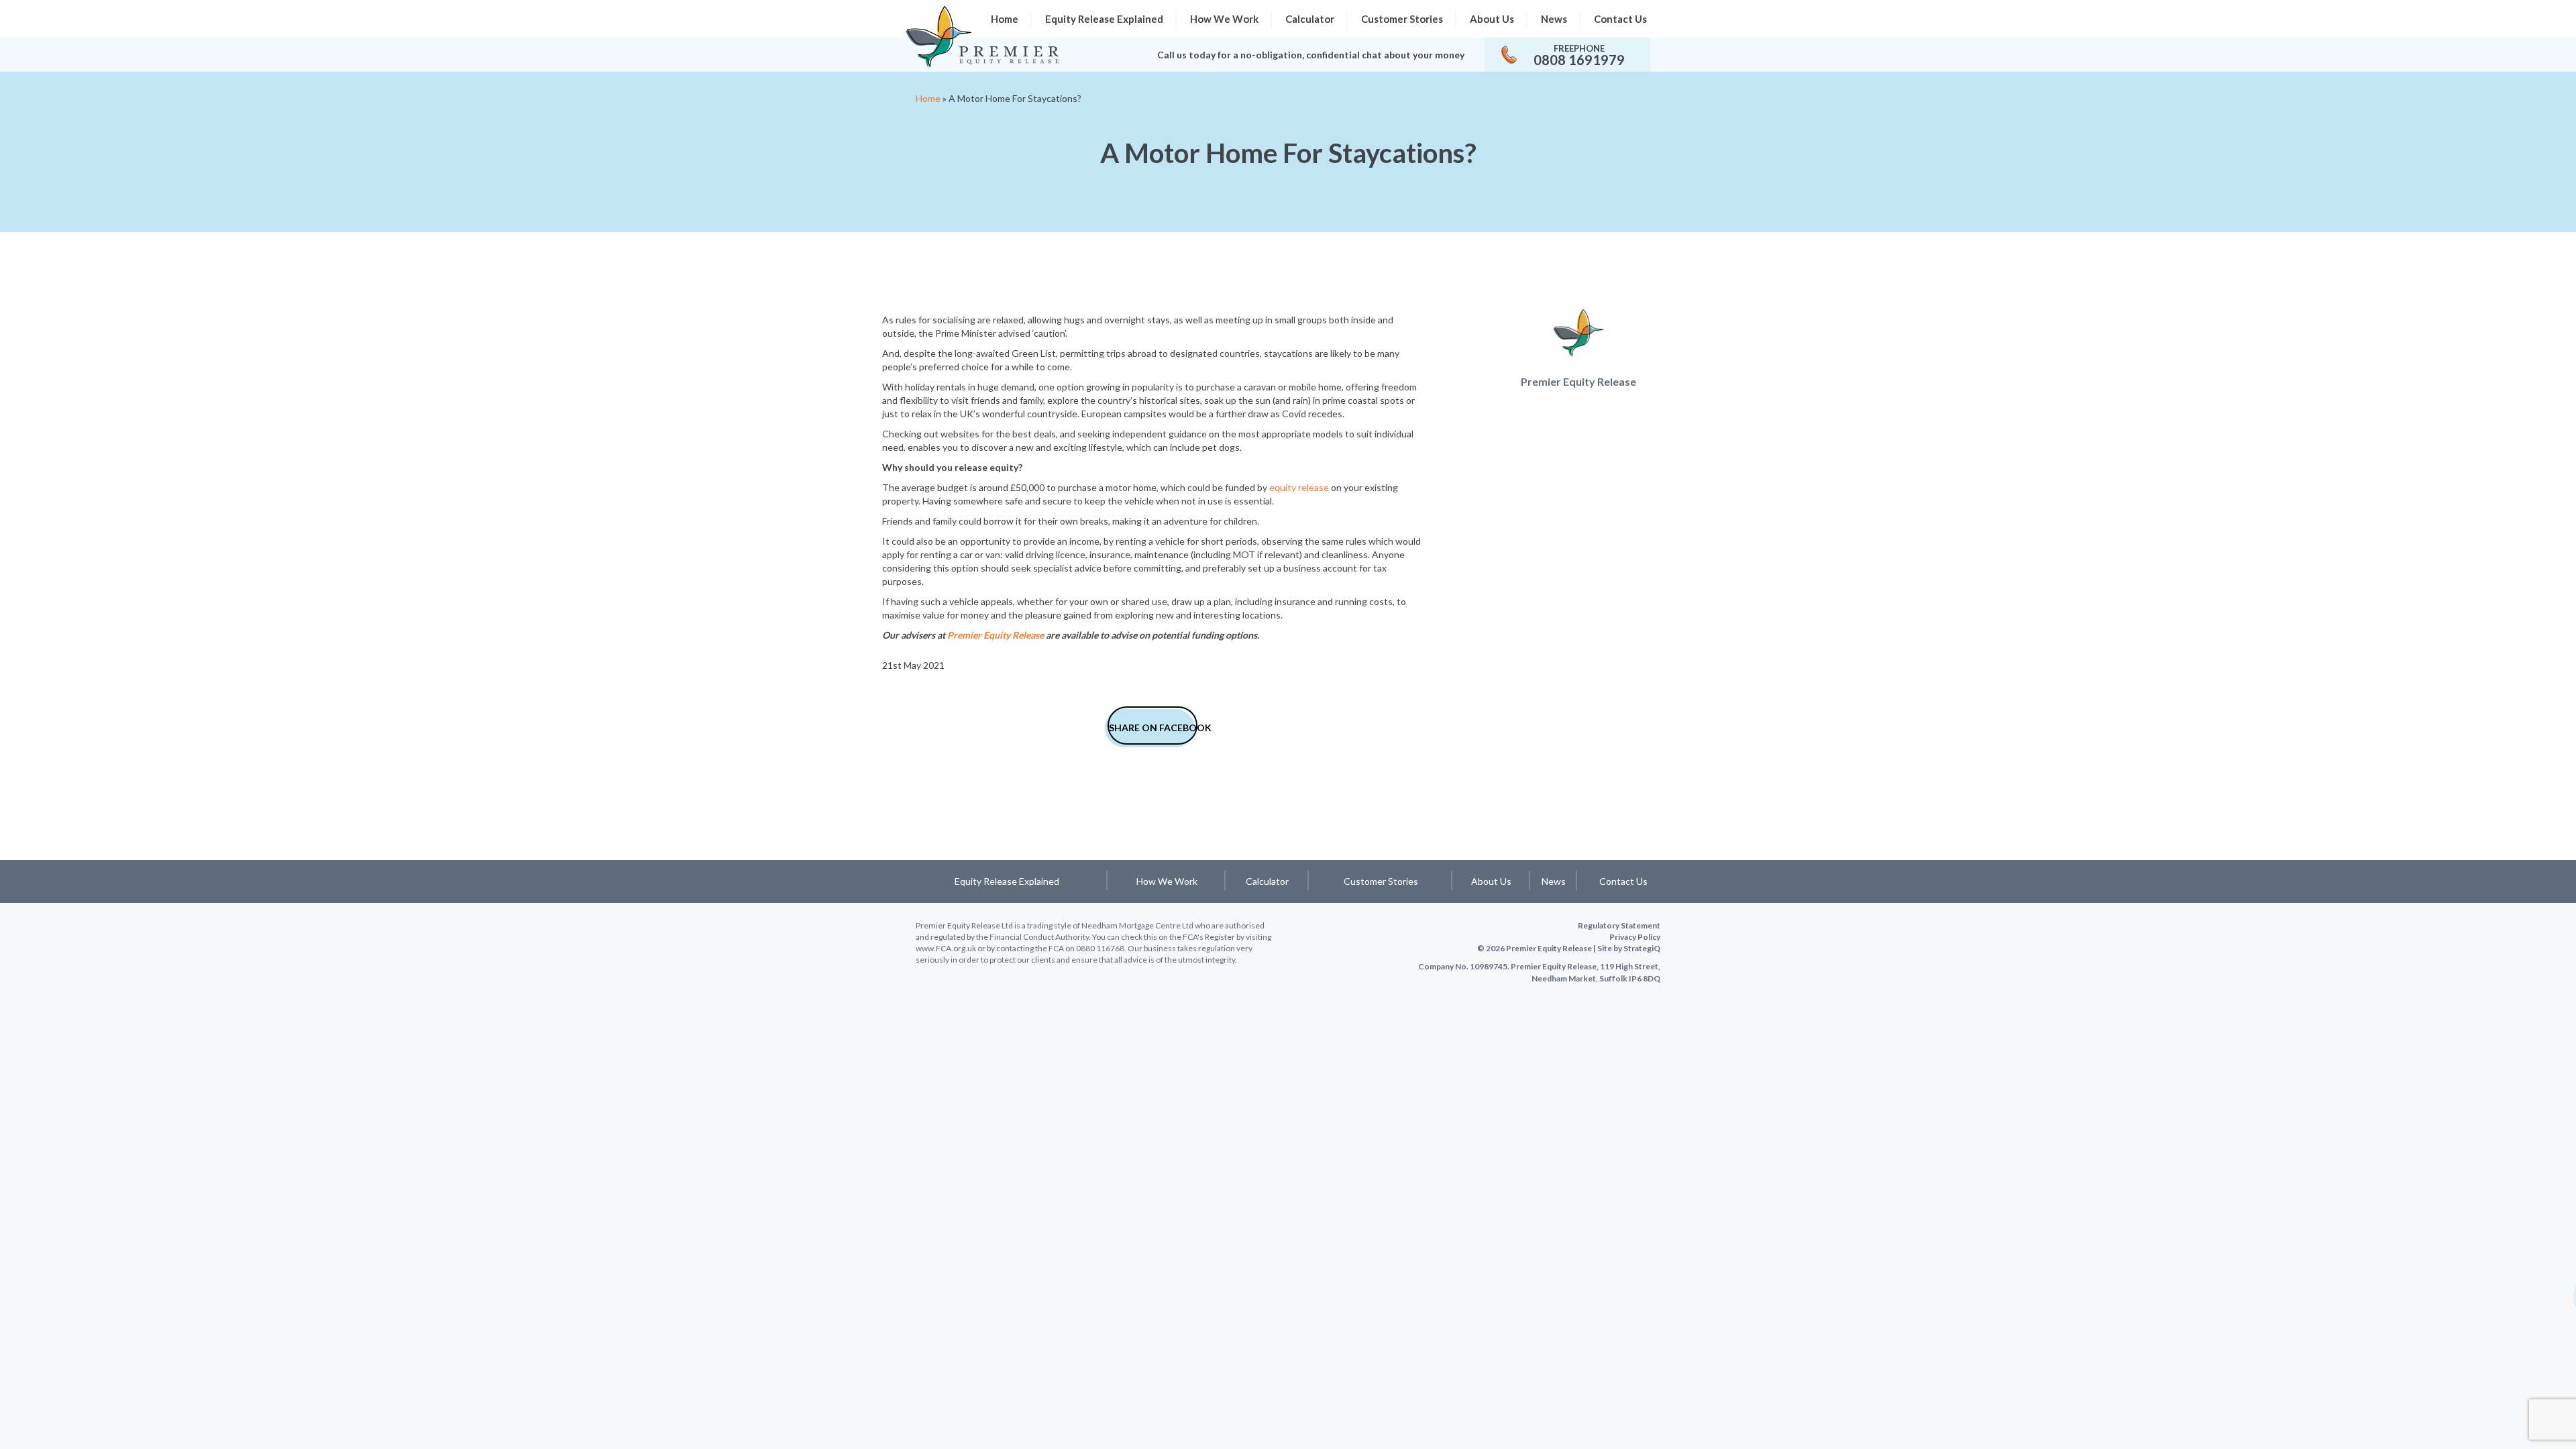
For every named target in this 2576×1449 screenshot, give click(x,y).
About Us (1492, 19)
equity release (1299, 487)
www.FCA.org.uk (946, 948)
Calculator (1310, 19)
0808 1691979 (1579, 60)
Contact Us (1620, 19)
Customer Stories (1402, 19)
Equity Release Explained (1104, 19)
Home (928, 98)
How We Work (1224, 19)
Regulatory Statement (1619, 925)
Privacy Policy (1635, 937)
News (1554, 19)
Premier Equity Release (996, 635)
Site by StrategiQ (1629, 948)
